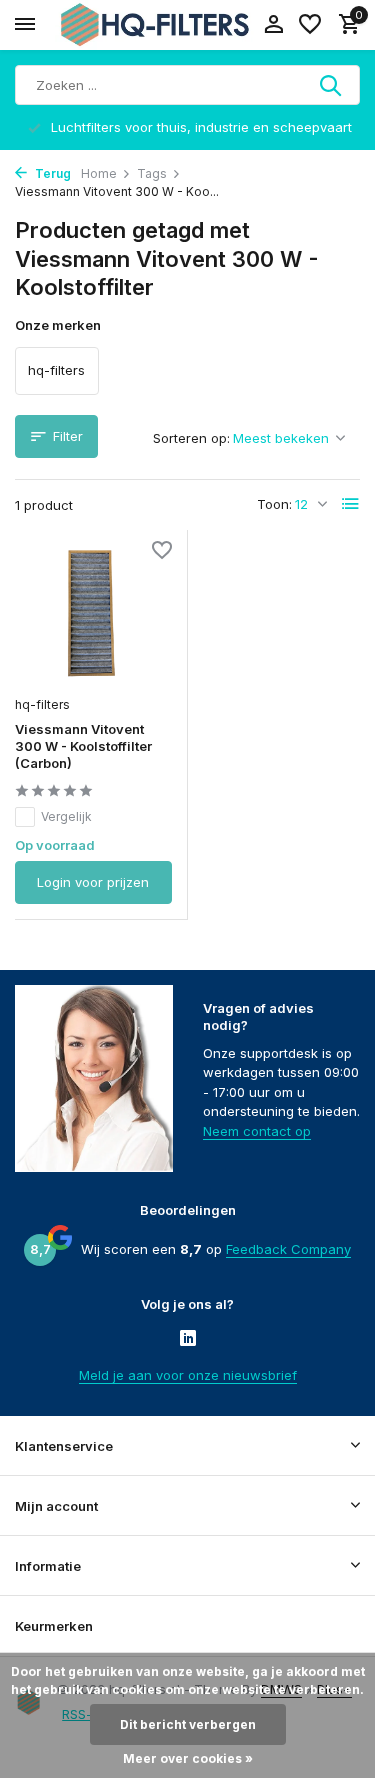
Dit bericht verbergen (188, 1724)
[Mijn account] (273, 25)
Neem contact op (257, 1131)
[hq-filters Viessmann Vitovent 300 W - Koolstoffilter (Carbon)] (93, 615)
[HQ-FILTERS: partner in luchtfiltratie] (155, 25)
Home (99, 173)
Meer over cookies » (188, 1758)
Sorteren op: (191, 438)
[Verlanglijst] (310, 25)
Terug (51, 173)
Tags (152, 173)
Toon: (274, 504)
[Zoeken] (332, 85)
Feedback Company (288, 1249)
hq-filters (42, 704)
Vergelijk (66, 816)
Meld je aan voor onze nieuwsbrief (188, 1375)
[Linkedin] (188, 1339)
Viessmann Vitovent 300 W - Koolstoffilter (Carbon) (83, 746)
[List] (351, 504)
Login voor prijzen (93, 882)
